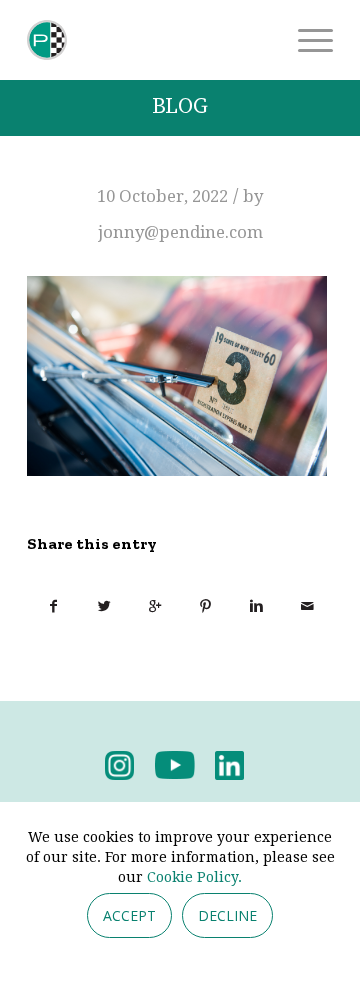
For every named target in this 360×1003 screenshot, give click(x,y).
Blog (180, 106)
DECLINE (227, 915)
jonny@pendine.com (180, 232)
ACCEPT (129, 915)
